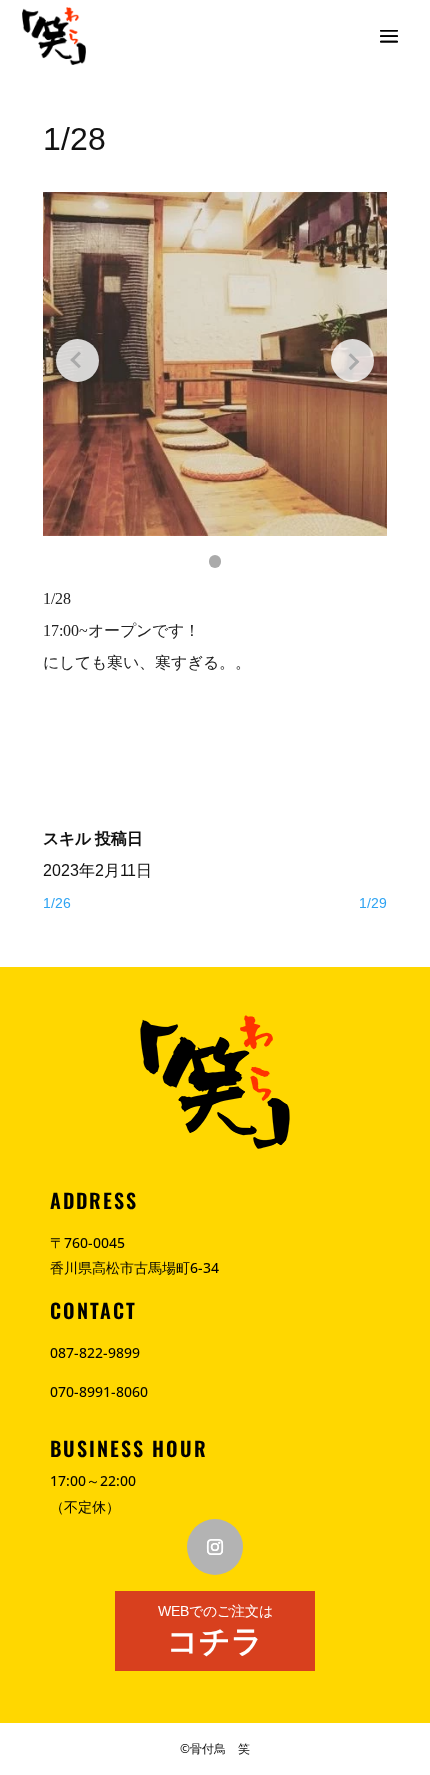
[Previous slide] (77, 360)
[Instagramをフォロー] (215, 1547)
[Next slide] (352, 360)
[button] (215, 561)
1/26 (57, 903)
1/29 (373, 903)
